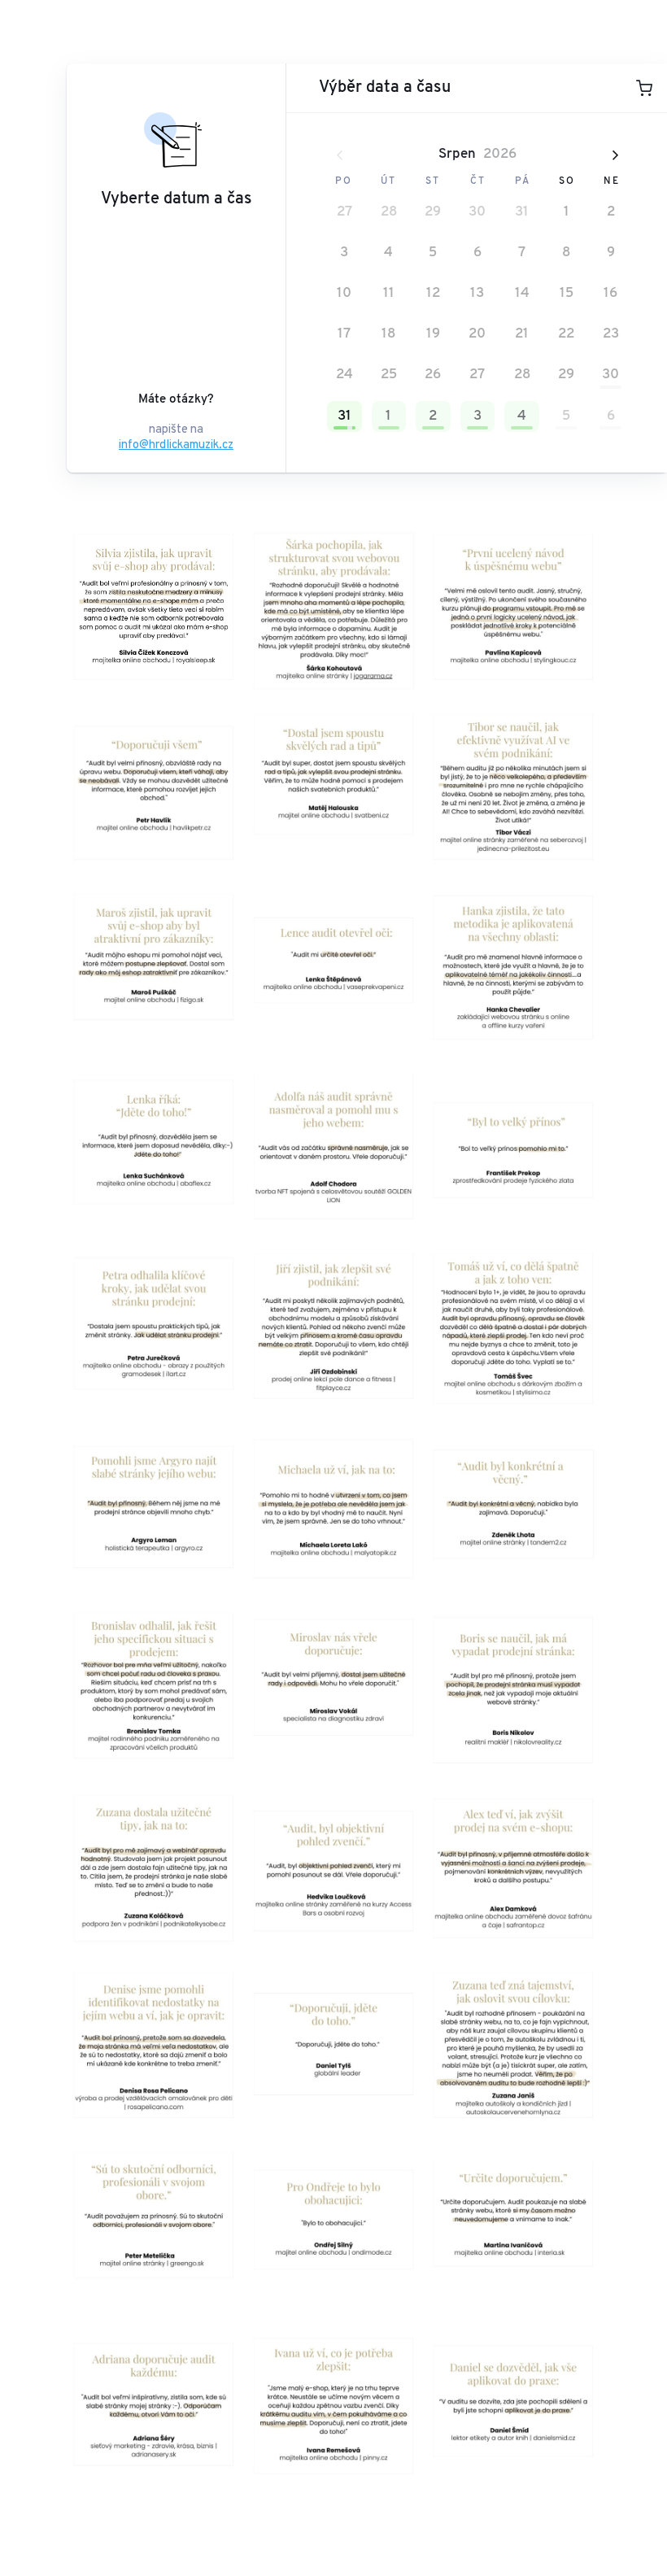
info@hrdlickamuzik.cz (176, 444)
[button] (344, 212)
